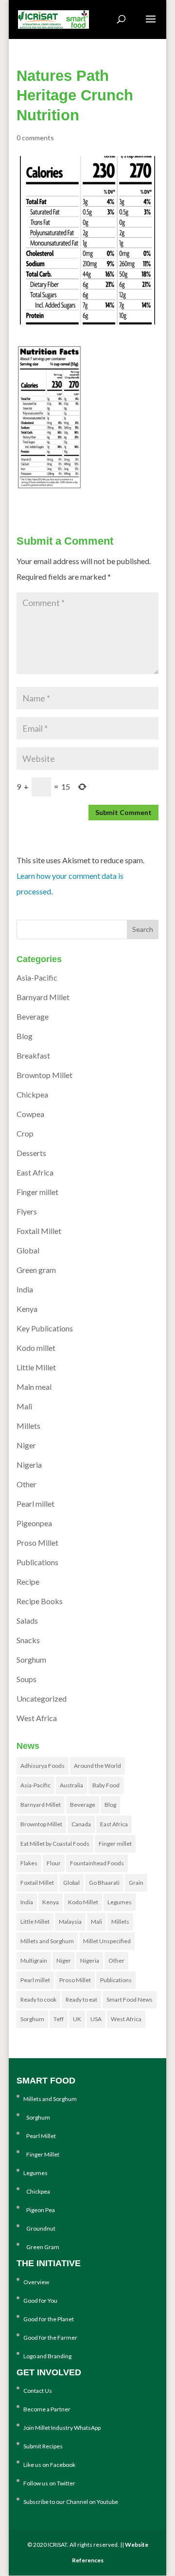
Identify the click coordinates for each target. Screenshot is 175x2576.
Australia (71, 1785)
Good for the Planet (49, 2319)
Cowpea (30, 1114)
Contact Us (38, 2391)
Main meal (34, 1387)
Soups (26, 1679)
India (25, 1289)
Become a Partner (47, 2409)
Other (26, 1484)
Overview (36, 2282)
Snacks (28, 1640)
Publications (37, 1562)
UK (77, 2019)
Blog (25, 1036)
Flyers (27, 1211)
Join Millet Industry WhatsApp (62, 2428)
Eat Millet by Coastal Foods (55, 1844)
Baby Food (106, 1785)
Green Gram (41, 2247)
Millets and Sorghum (47, 1941)
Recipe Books (40, 1601)
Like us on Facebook (49, 2465)
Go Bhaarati (104, 1883)
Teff (59, 2019)
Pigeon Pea (39, 2210)
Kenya (27, 1309)
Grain (136, 1883)
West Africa (37, 1718)
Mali (24, 1406)
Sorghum (31, 1659)
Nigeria (29, 1465)
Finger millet (37, 1192)
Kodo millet (36, 1348)
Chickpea (32, 1094)
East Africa (35, 1172)
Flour (54, 1863)
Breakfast (33, 1055)
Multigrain (34, 1960)
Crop (25, 1133)
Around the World (97, 1766)
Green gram (36, 1270)
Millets (28, 1426)
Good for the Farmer (50, 2338)
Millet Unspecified (107, 1941)
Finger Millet (41, 2154)
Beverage (33, 1016)
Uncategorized (42, 1698)
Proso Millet (37, 1543)
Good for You (40, 2301)
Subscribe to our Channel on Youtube (71, 2502)
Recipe (28, 1582)
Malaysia (70, 1922)
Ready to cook (38, 1999)
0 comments (35, 138)
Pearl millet (35, 1504)
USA (96, 2019)
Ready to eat (81, 1999)
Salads (27, 1620)
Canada (81, 1824)
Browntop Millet (44, 1075)
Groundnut (39, 2228)
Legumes (120, 1902)
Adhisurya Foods (43, 1766)
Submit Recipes (43, 2446)
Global (28, 1250)
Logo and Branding (47, 2356)
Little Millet (36, 1367)
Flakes (29, 1863)
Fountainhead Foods (97, 1863)
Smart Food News (130, 1999)
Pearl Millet (40, 2136)
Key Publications (45, 1328)
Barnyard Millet (43, 997)
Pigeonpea (34, 1523)
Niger (26, 1445)
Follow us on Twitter (49, 2483)
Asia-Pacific (37, 977)
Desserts (31, 1153)
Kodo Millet (83, 1902)
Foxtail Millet (39, 1231)
